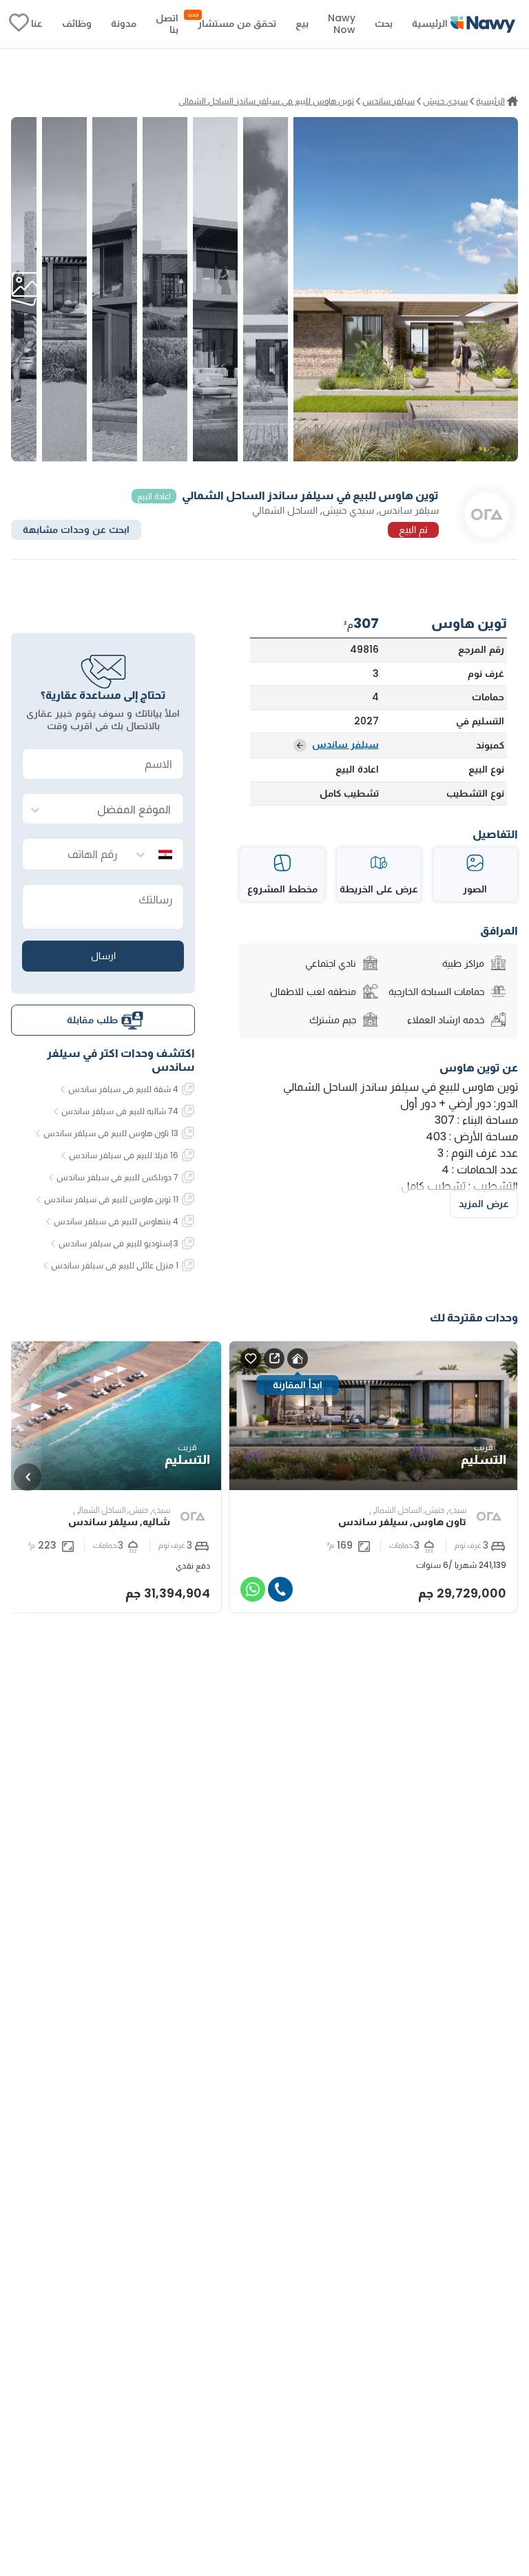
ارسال (103, 956)
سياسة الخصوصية (387, 2473)
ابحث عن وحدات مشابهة (76, 530)
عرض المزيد (484, 1204)
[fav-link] (19, 24)
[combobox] (117, 809)
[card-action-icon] (298, 1359)
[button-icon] (280, 1589)
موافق (141, 2473)
